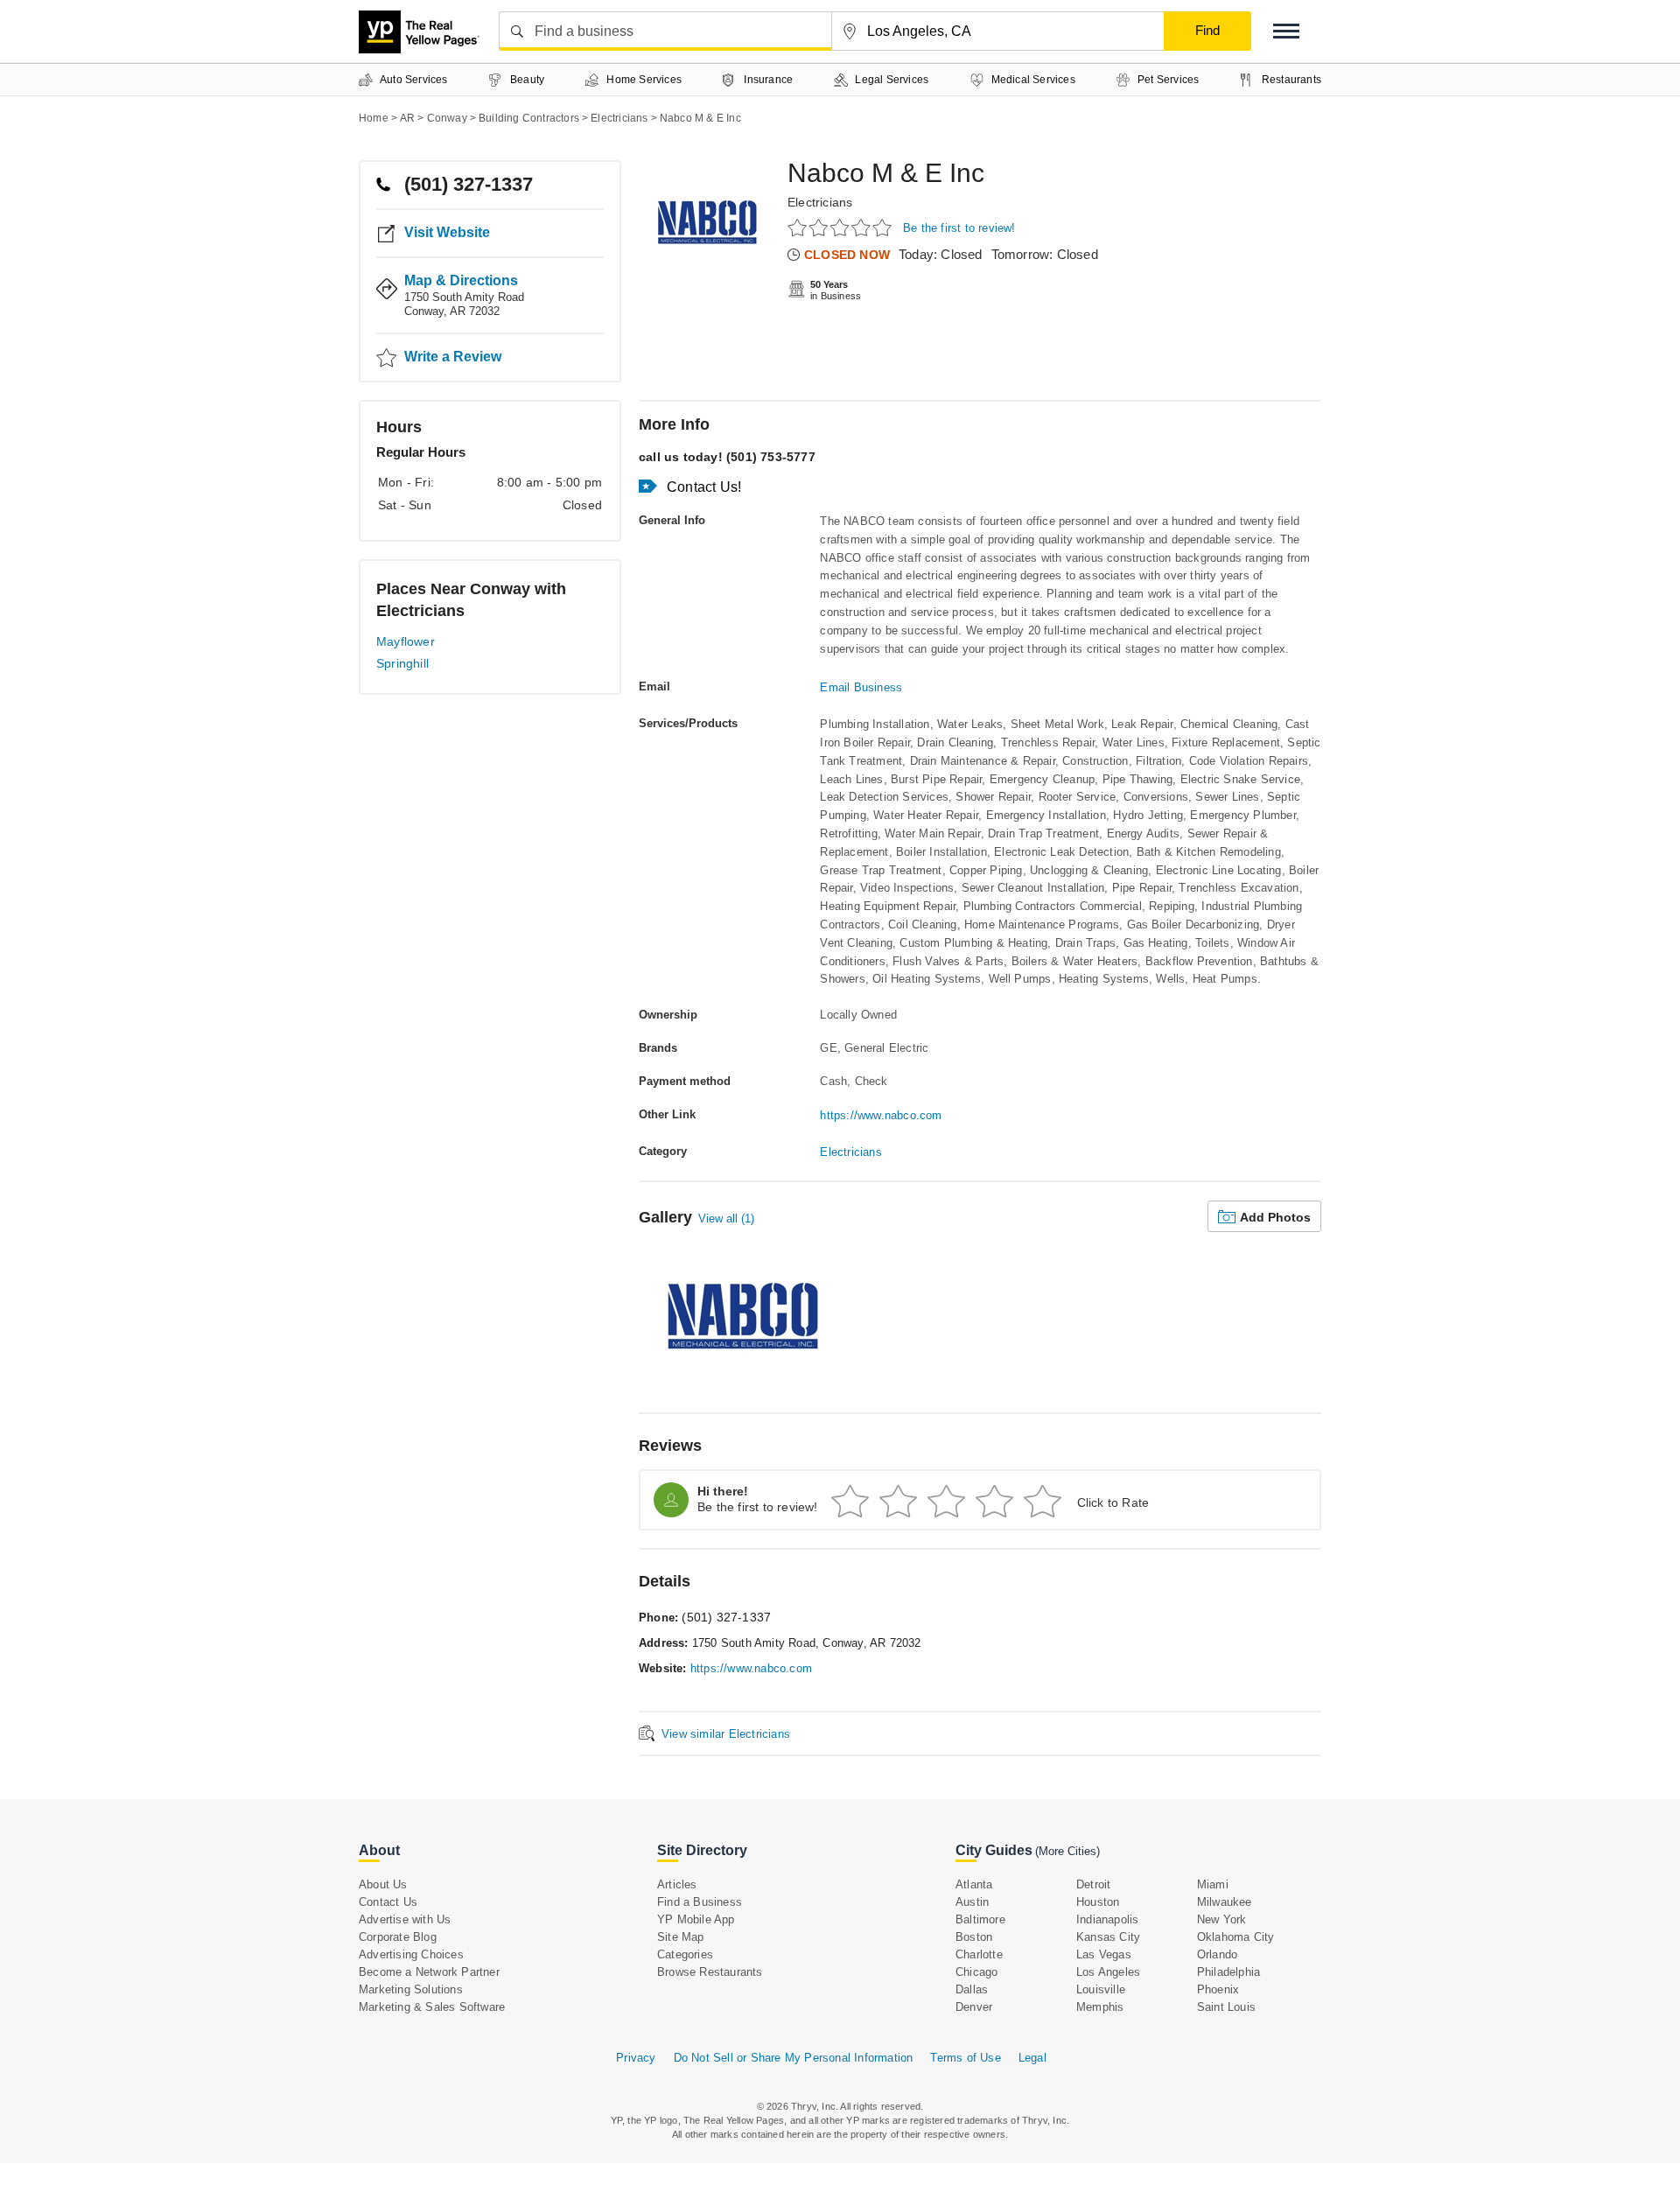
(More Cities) (1067, 1851)
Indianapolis (1107, 1919)
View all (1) (726, 1219)
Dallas (972, 1989)
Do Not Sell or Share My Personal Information (794, 2058)
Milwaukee (1225, 1902)
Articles (677, 1884)
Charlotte (979, 1954)
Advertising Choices (411, 1954)
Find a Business (700, 1902)
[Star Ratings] (842, 227)
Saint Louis (1226, 2007)
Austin (972, 1902)
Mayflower (406, 641)
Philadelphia (1228, 1972)
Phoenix (1218, 1989)
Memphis (1100, 2007)
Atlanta (974, 1884)
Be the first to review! (959, 228)
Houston (1098, 1902)
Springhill (402, 663)
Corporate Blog (398, 1937)
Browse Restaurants (710, 1972)
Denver (974, 2007)
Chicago (976, 1972)
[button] (1286, 31)
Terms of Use (965, 2058)
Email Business (861, 687)
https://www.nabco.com (881, 1115)
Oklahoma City (1236, 1937)
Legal (1032, 2058)
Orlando (1217, 1954)
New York (1222, 1919)
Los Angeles (1108, 1972)
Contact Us (388, 1902)
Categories (685, 1954)
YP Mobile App (696, 1919)
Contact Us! (704, 487)
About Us (383, 1884)
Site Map (681, 1937)
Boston (974, 1937)
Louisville (1101, 1989)
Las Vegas (1104, 1954)
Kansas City (1108, 1937)
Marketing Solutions (411, 1989)
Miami (1213, 1884)
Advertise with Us (405, 1919)
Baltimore (980, 1919)
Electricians (820, 202)
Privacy (636, 2058)
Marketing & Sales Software (432, 2007)
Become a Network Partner (429, 1972)
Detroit (1093, 1884)
